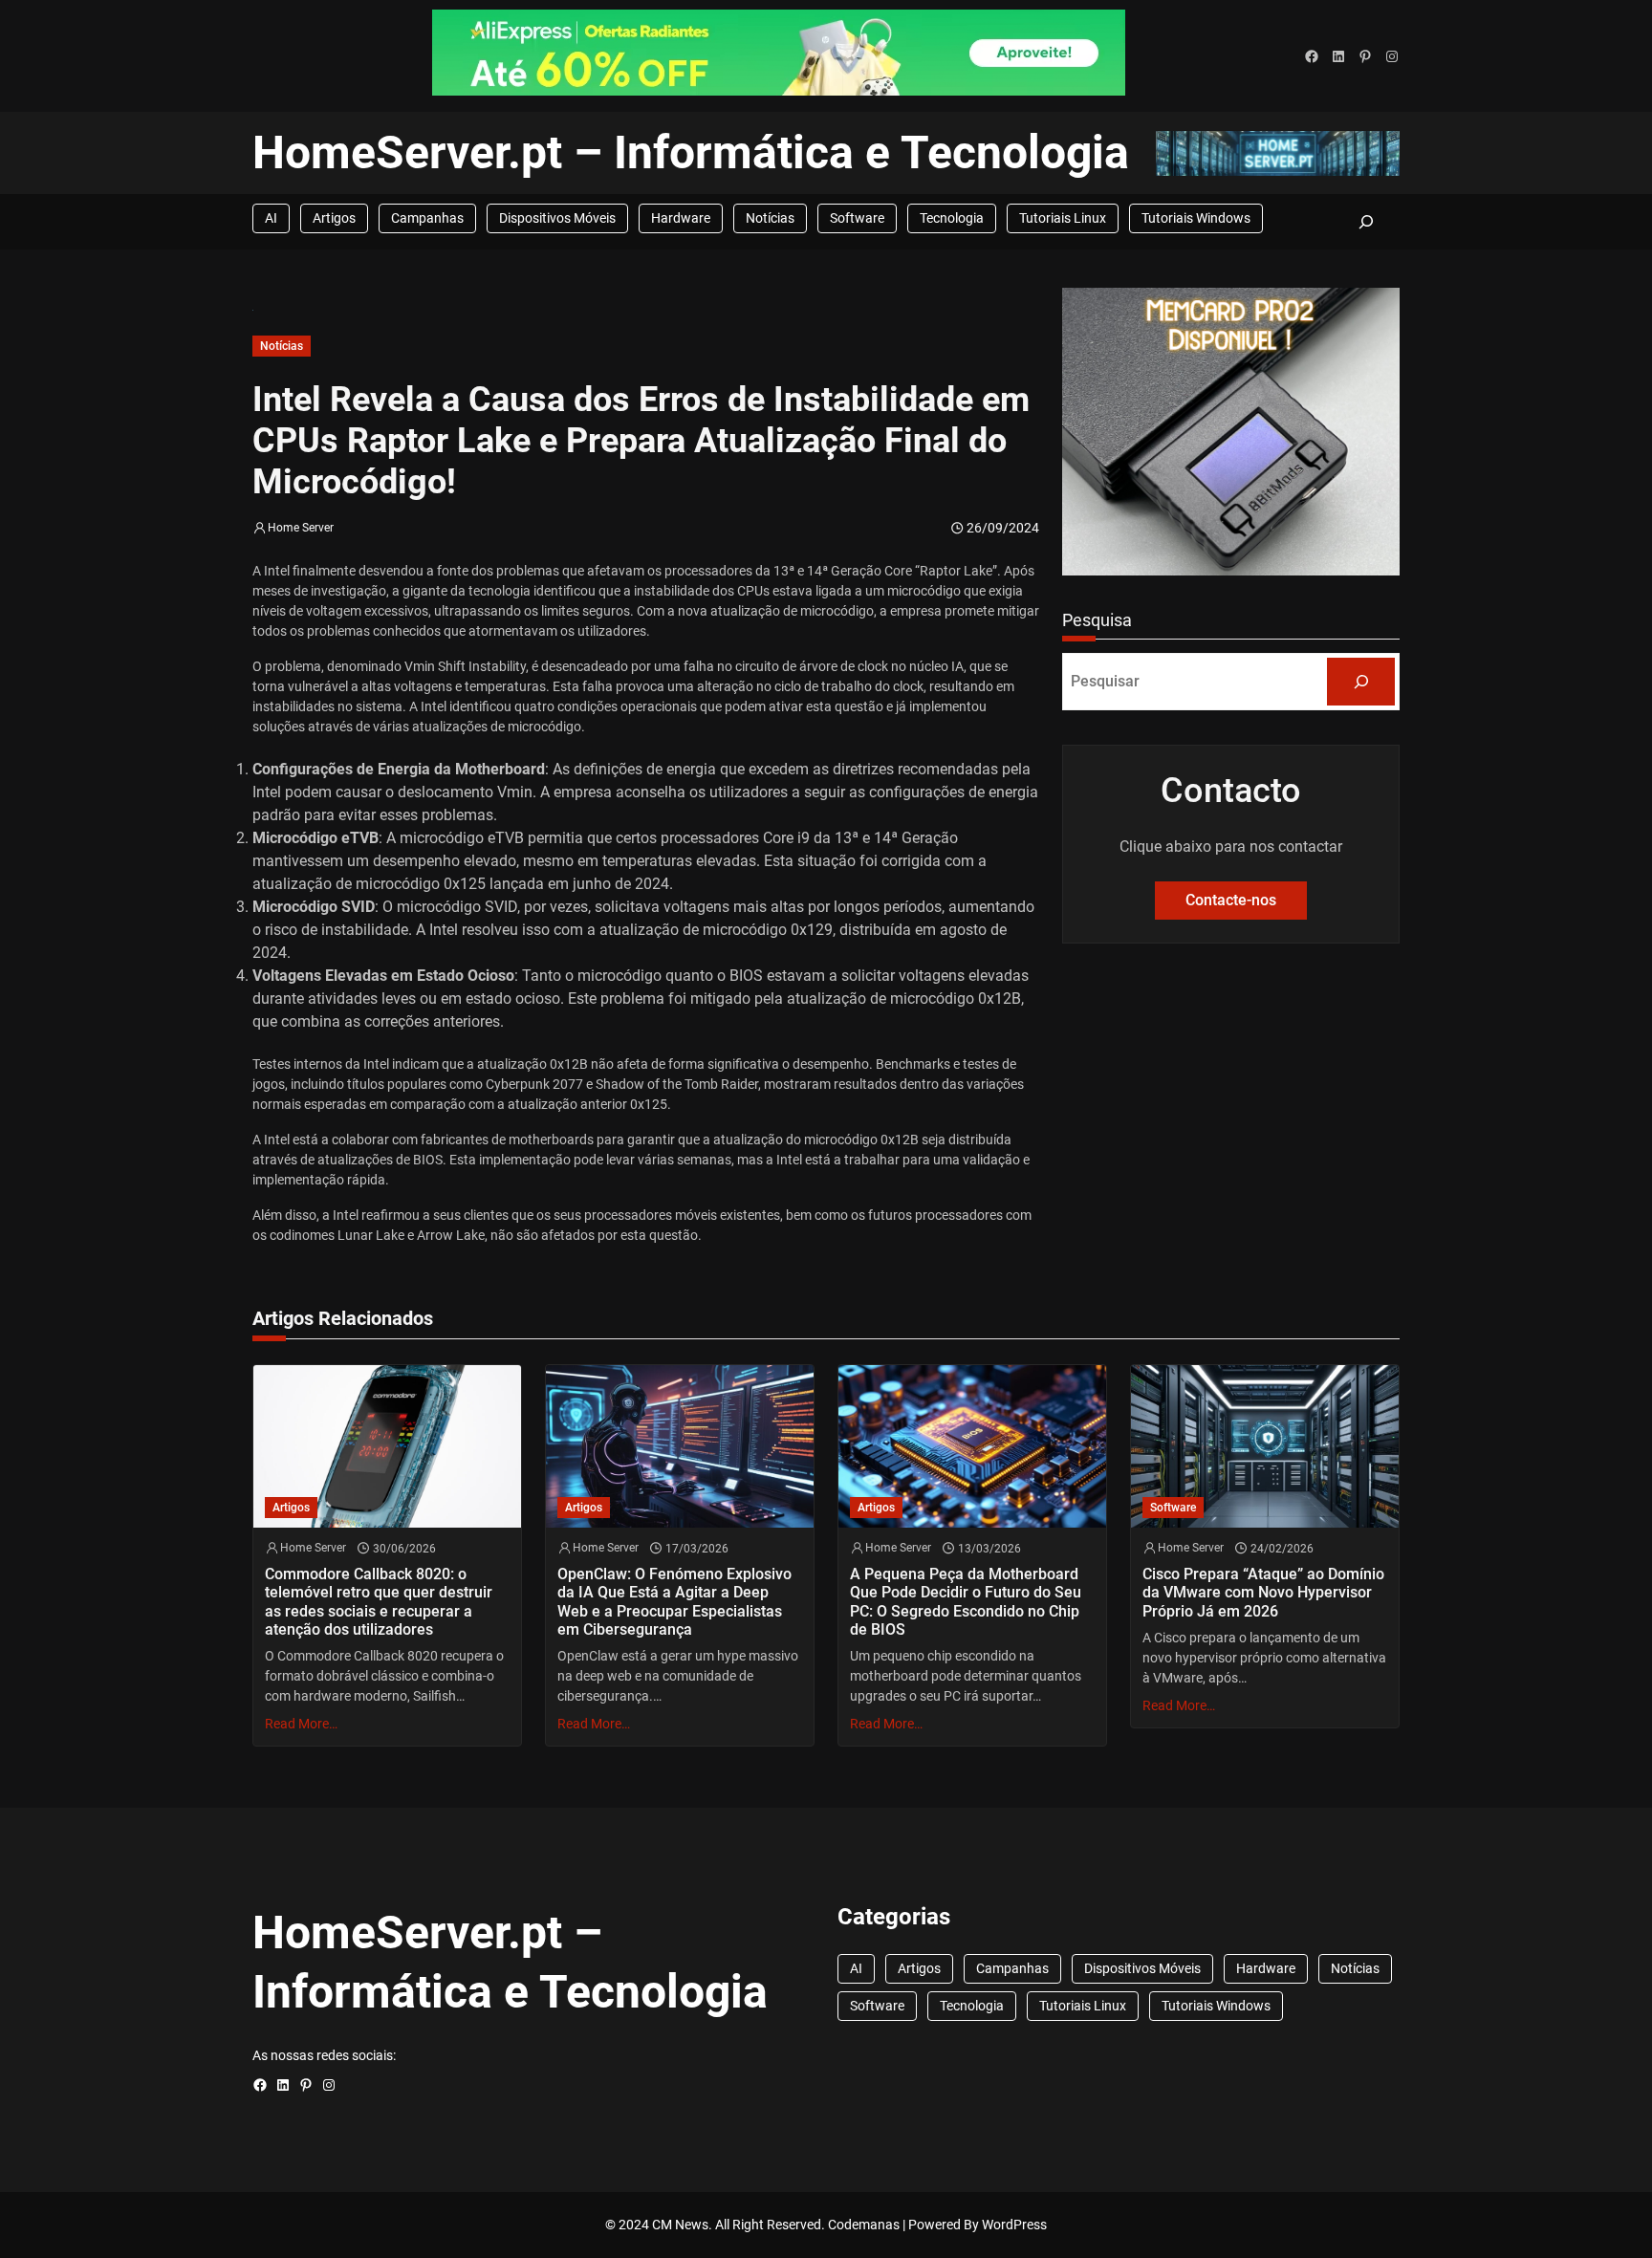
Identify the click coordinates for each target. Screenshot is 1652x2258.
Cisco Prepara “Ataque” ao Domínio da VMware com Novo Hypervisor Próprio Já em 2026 (1263, 1592)
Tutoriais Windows (1196, 218)
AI (271, 218)
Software (857, 218)
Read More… (301, 1724)
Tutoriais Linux (1063, 218)
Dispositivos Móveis (557, 218)
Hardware (681, 218)
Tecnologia (952, 218)
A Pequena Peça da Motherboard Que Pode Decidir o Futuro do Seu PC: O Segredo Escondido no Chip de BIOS (966, 1602)
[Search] (1361, 681)
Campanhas (427, 218)
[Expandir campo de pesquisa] (1366, 221)
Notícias (770, 218)
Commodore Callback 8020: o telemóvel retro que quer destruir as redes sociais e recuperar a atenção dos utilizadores (379, 1602)
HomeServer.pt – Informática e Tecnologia (691, 152)
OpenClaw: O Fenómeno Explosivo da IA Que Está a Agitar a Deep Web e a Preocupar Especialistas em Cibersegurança (674, 1602)
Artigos (334, 218)
